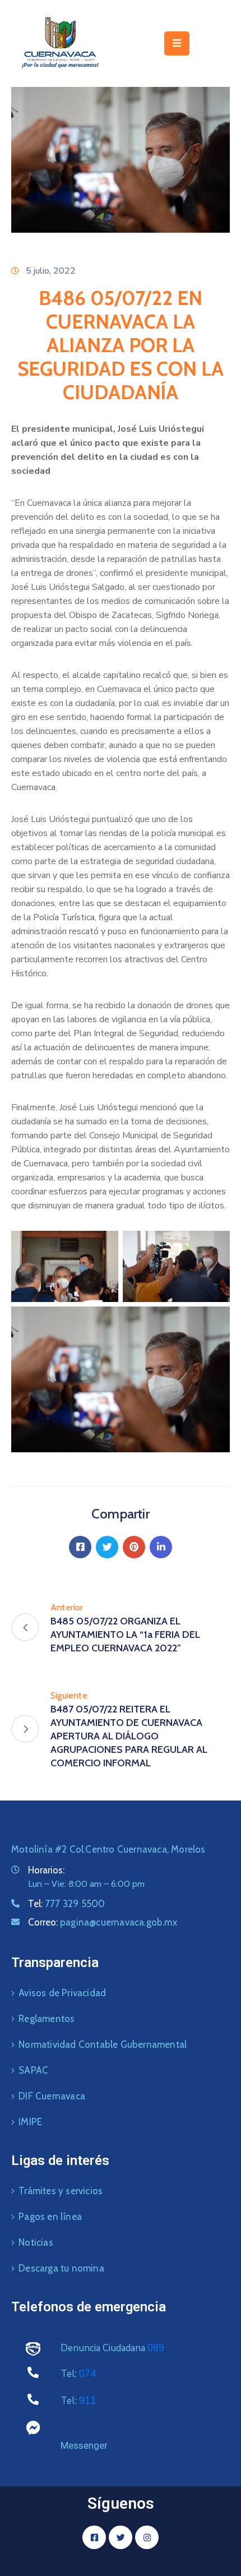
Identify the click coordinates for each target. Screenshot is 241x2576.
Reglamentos (47, 2019)
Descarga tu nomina (61, 2268)
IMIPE (30, 2122)
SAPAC (33, 2070)
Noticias (36, 2242)
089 (156, 2348)
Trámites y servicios (61, 2191)
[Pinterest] (134, 1547)
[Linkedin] (161, 1547)
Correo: (103, 1922)
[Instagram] (147, 2537)
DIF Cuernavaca (52, 2096)
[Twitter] (107, 1547)
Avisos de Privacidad (62, 1993)
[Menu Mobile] (177, 43)
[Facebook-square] (94, 2537)
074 (87, 2374)
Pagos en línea (50, 2217)
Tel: (66, 1904)
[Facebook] (80, 1547)
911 (87, 2401)
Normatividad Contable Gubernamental (103, 2044)
